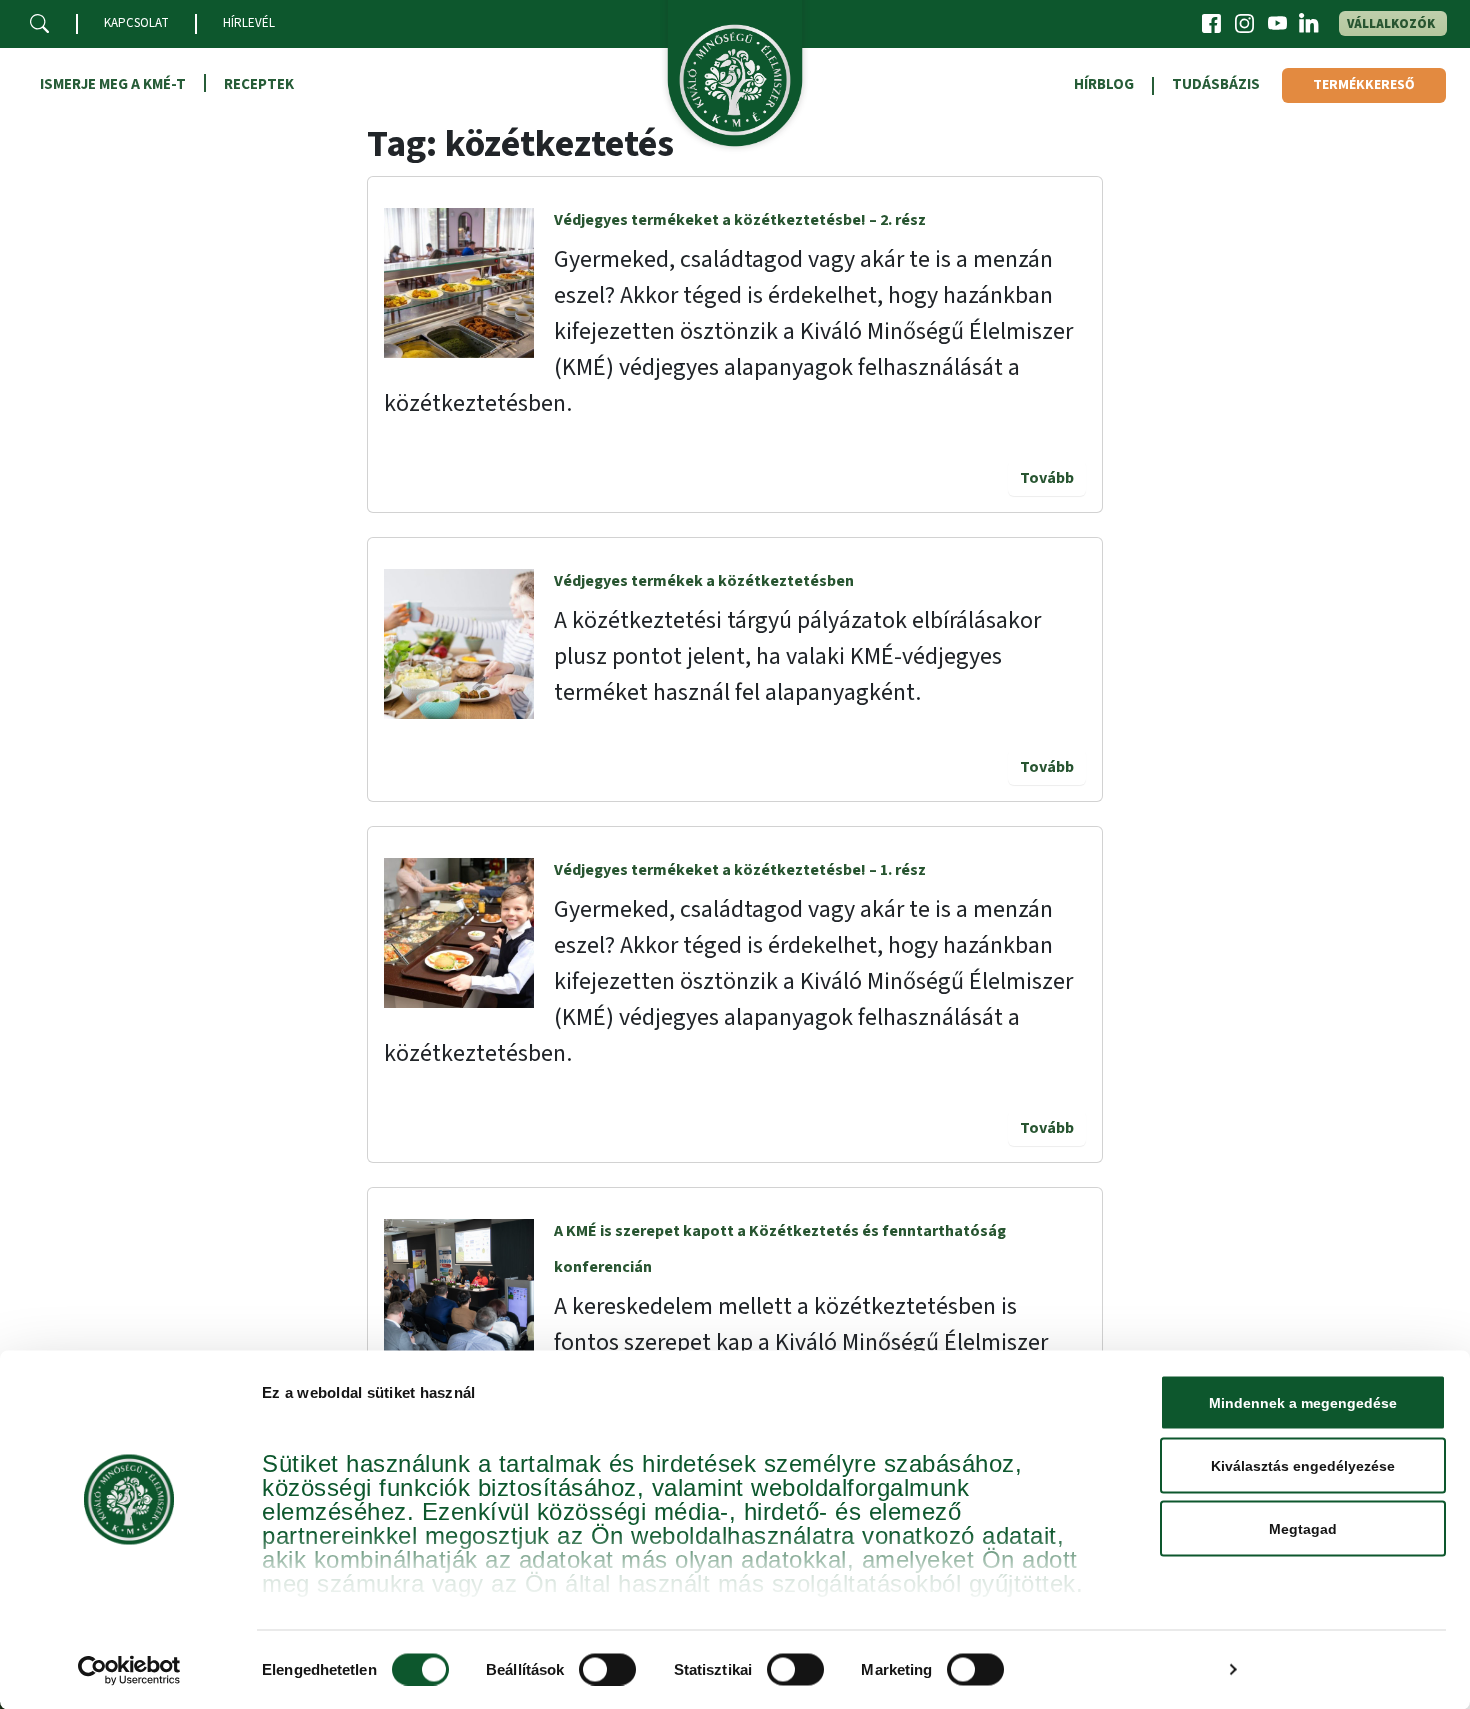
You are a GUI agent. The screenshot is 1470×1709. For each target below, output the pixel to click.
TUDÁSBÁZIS (1216, 84)
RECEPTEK (259, 84)
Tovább (1047, 478)
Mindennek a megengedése (1303, 1403)
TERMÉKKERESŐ (1364, 85)
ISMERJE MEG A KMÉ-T (113, 84)
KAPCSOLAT (136, 23)
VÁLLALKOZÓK (1391, 24)
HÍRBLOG (1104, 84)
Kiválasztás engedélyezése (1303, 1466)
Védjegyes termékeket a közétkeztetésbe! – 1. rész (740, 870)
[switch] (607, 1669)
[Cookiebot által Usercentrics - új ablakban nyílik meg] (129, 1670)
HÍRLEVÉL (249, 23)
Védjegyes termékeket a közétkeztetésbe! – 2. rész (740, 220)
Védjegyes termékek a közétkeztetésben (704, 581)
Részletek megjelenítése (1127, 1669)
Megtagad (1303, 1529)
